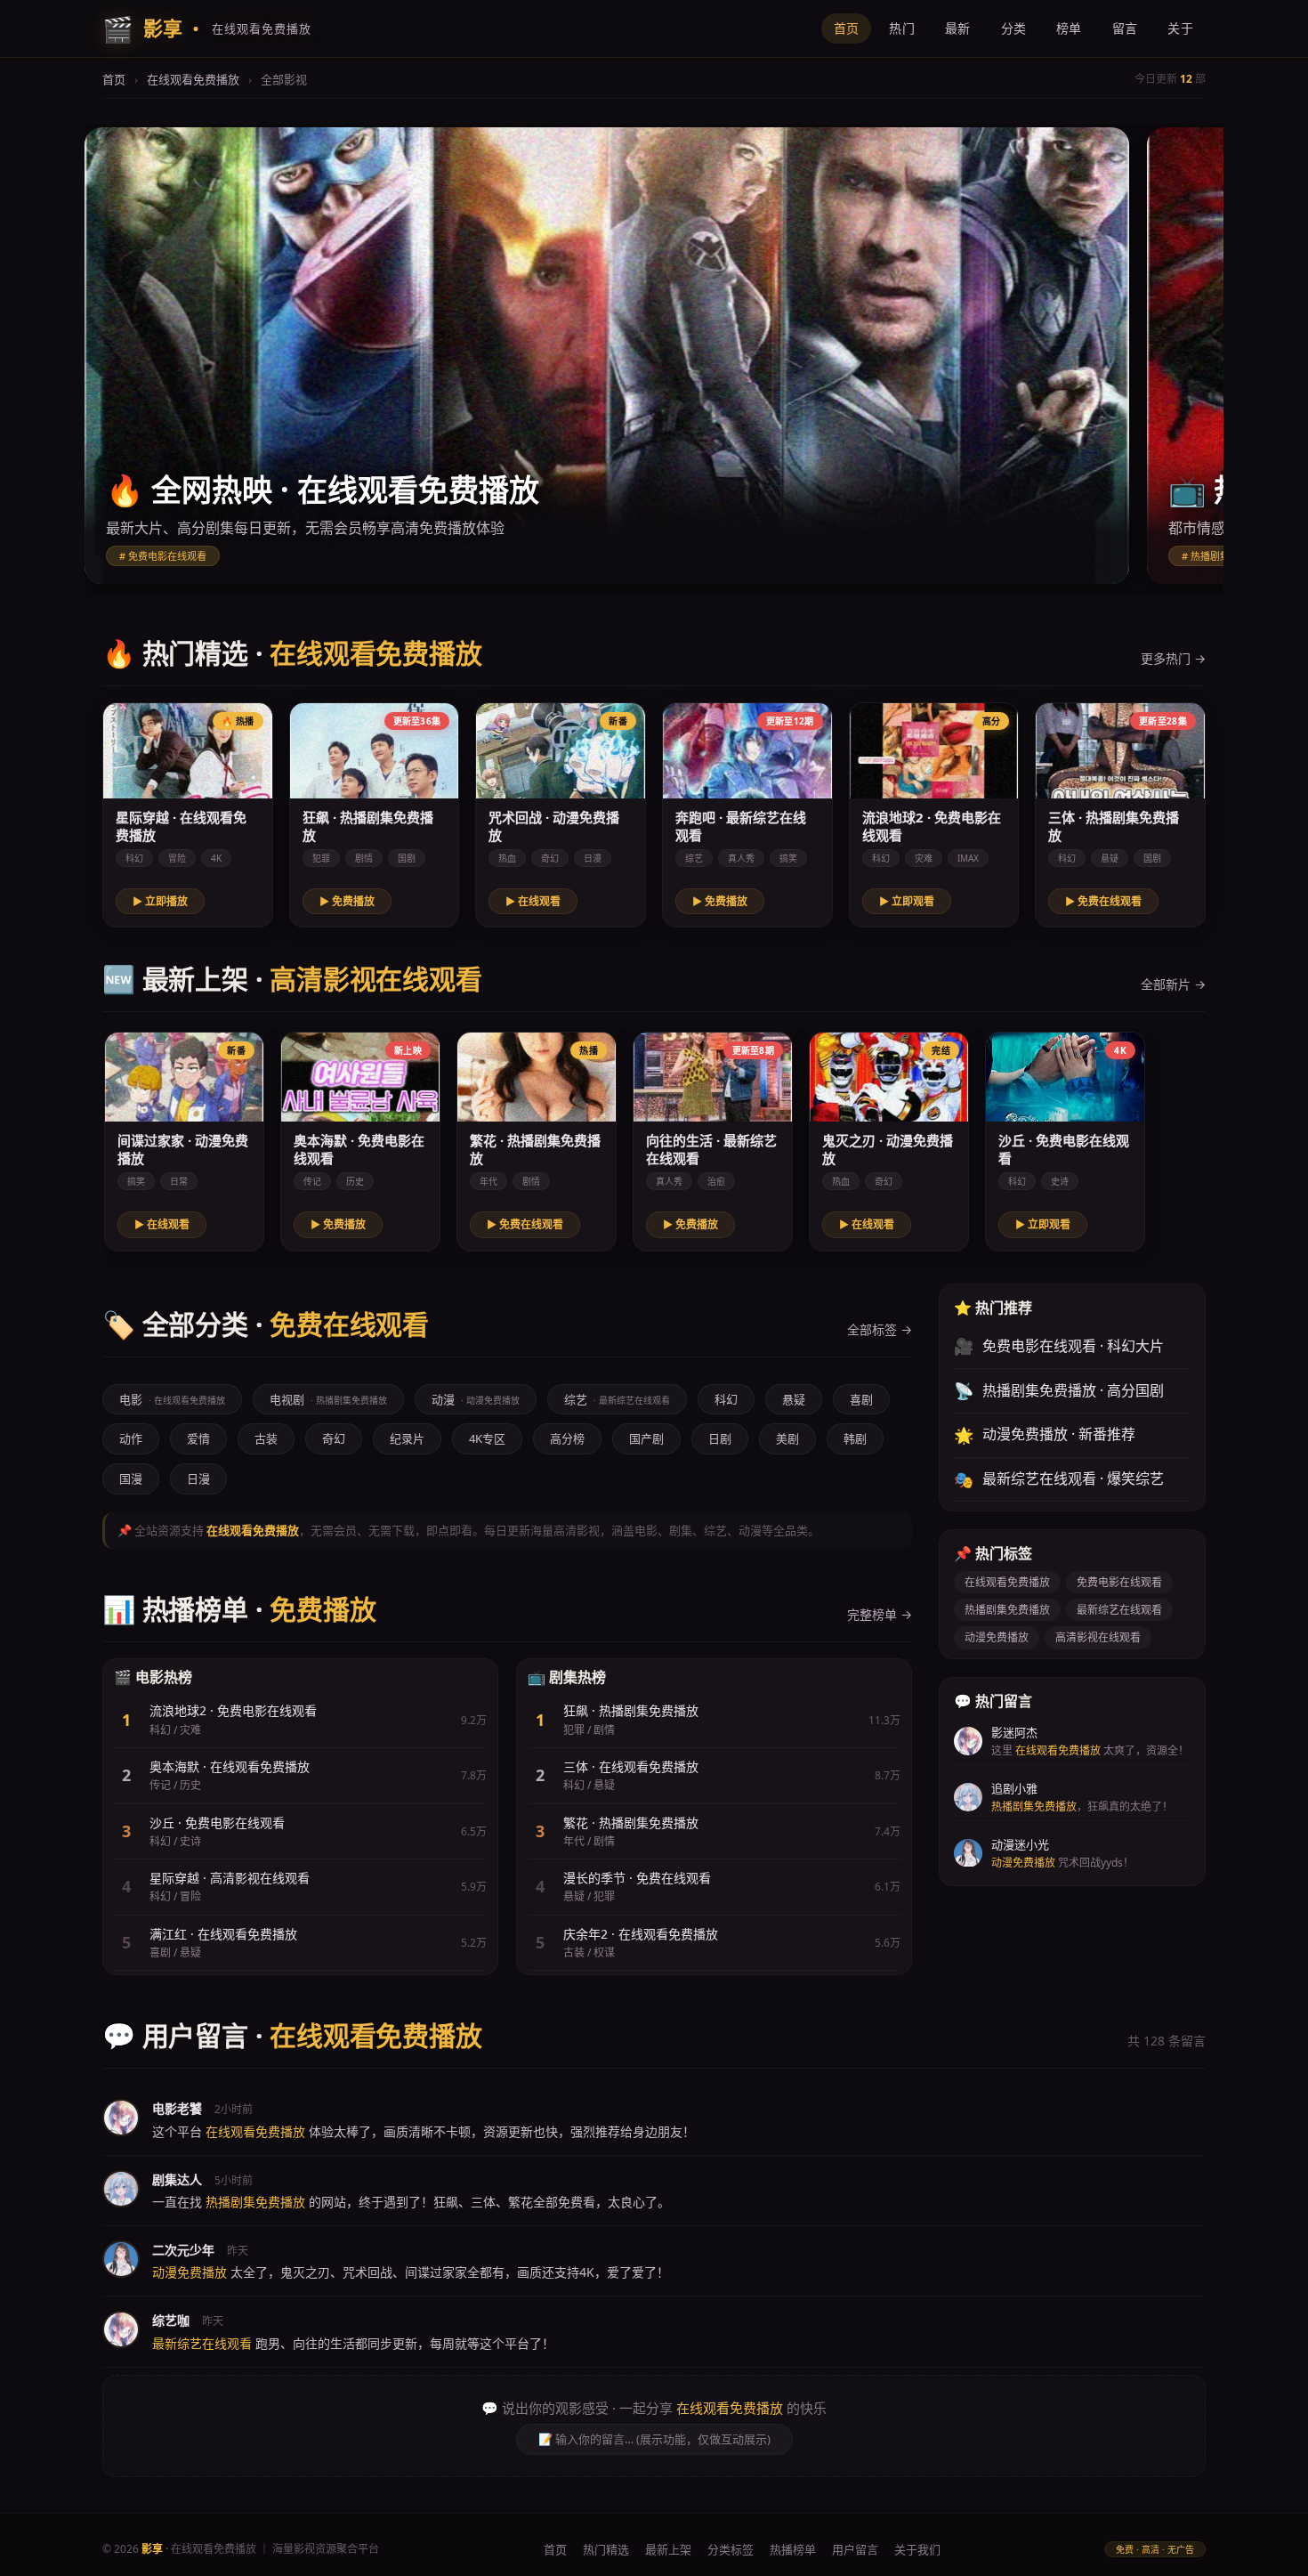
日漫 (198, 1478)
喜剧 (861, 1399)
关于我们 (917, 2549)
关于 (1180, 28)
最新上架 (668, 2549)
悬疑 (794, 1399)
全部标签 (880, 1329)
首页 (847, 28)
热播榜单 (793, 2549)
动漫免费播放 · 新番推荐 (1045, 1435)
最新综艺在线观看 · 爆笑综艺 (1059, 1479)
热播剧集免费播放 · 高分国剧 (1059, 1390)
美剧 (787, 1438)
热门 (902, 28)
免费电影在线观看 (1119, 1582)
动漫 (476, 1399)
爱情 (198, 1438)
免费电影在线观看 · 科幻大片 (1059, 1346)
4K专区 (487, 1438)
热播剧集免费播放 (1007, 1610)
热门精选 (606, 2549)
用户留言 (855, 2549)
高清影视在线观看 (1098, 1637)
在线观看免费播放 (193, 79)
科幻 (726, 1399)
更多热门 (1173, 658)
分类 (1014, 28)
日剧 (720, 1438)
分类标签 (731, 2549)
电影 (172, 1399)
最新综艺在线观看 (1119, 1610)
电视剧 (328, 1399)
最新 (958, 28)
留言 (1125, 28)
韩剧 (855, 1438)
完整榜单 (880, 1614)
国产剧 (646, 1438)
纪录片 (407, 1438)
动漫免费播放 (997, 1637)
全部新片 (1173, 984)
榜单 (1069, 28)
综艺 (617, 1399)
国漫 (131, 1478)
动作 (131, 1438)
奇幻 (334, 1438)
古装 (266, 1438)
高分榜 (567, 1438)
